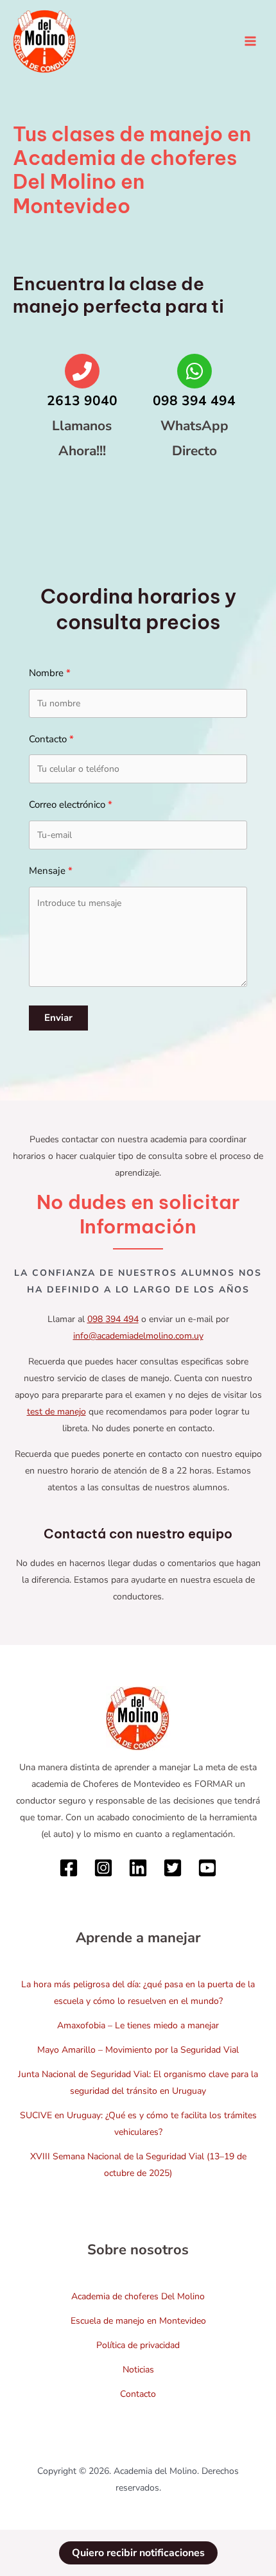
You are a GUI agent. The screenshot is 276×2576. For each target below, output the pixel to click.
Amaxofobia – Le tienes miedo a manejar (138, 2025)
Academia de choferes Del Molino (138, 2296)
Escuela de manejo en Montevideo (138, 2321)
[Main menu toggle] (250, 41)
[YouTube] (207, 1868)
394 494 (122, 1319)
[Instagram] (103, 1868)
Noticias (138, 2370)
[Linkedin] (138, 1868)
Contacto (138, 2394)
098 (96, 1319)
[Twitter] (173, 1868)
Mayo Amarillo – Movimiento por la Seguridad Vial (138, 2050)
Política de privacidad (138, 2345)
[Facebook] (69, 1868)
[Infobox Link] (82, 415)
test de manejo (56, 1412)
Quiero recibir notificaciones (138, 2553)
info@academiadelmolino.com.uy (138, 1336)
